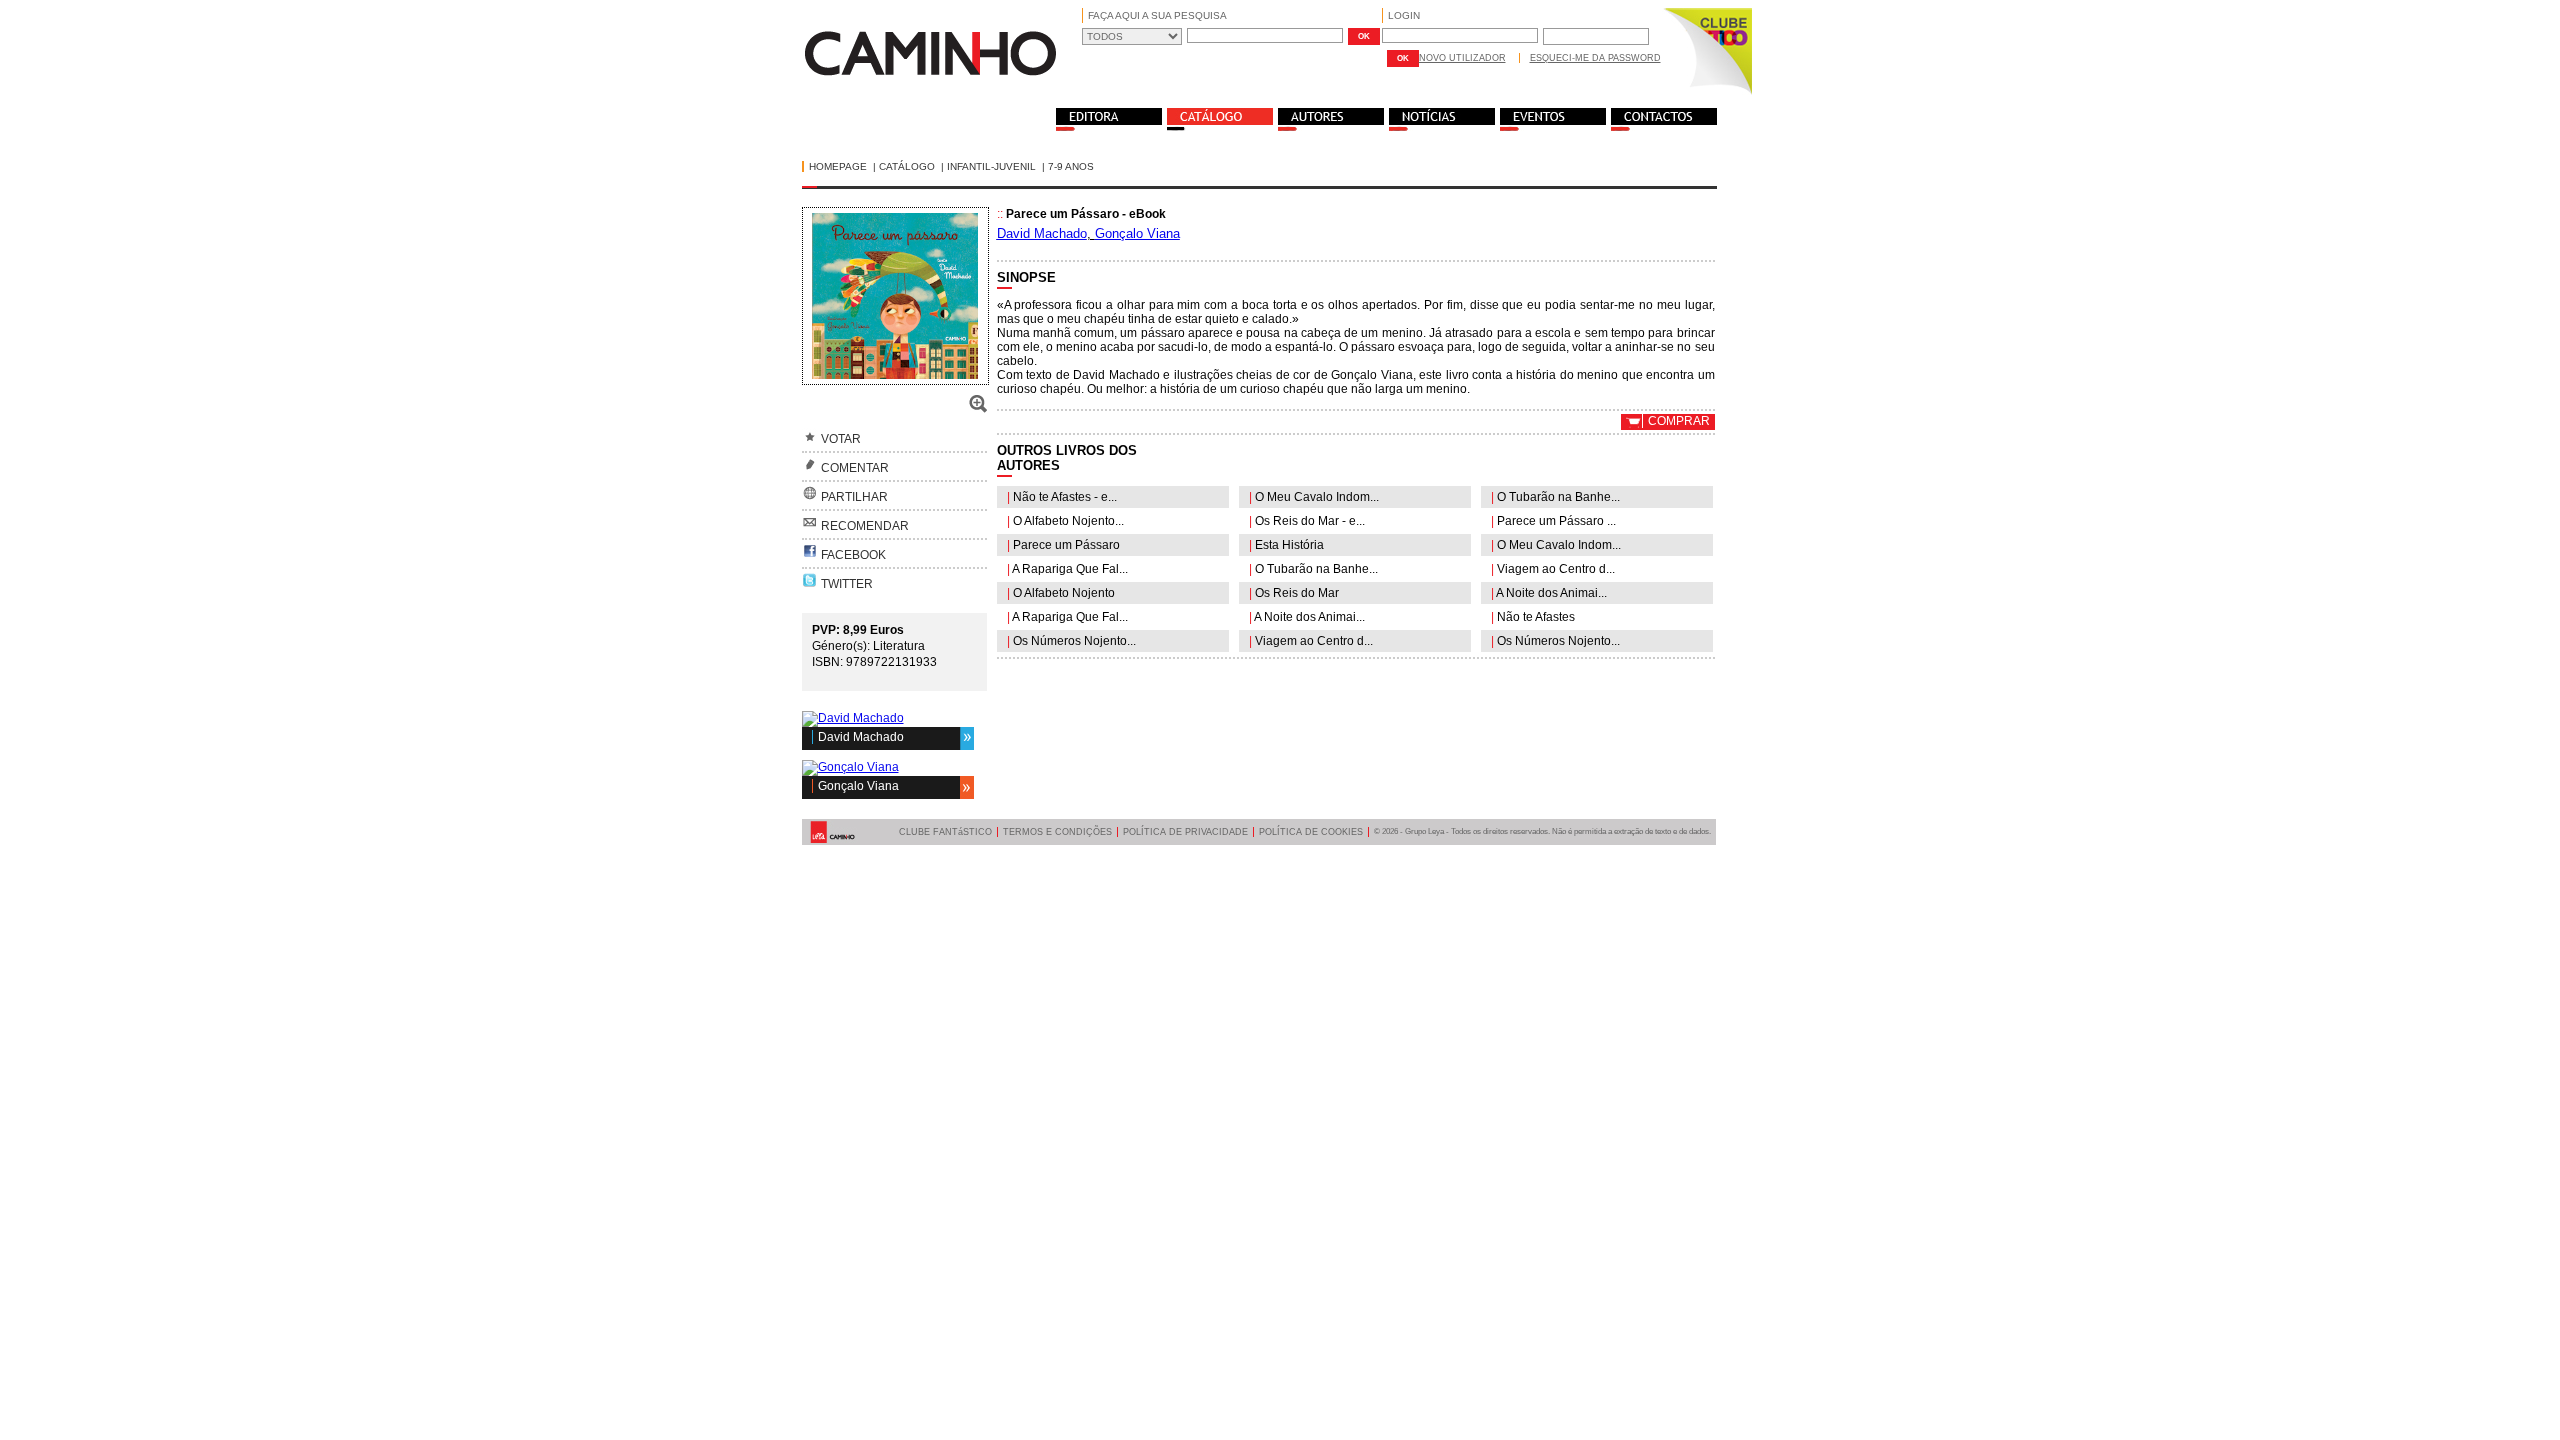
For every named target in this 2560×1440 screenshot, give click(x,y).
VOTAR (841, 439)
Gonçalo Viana (858, 786)
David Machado (861, 737)
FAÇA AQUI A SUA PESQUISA (1157, 15)
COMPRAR (1679, 421)
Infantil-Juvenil (991, 166)
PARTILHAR (854, 497)
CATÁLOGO (907, 166)
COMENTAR (855, 468)
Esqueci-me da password (1595, 58)
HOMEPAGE (838, 166)
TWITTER (847, 584)
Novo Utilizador (1462, 58)
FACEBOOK (853, 555)
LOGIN (1404, 15)
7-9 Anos (1071, 166)
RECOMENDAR (865, 526)
